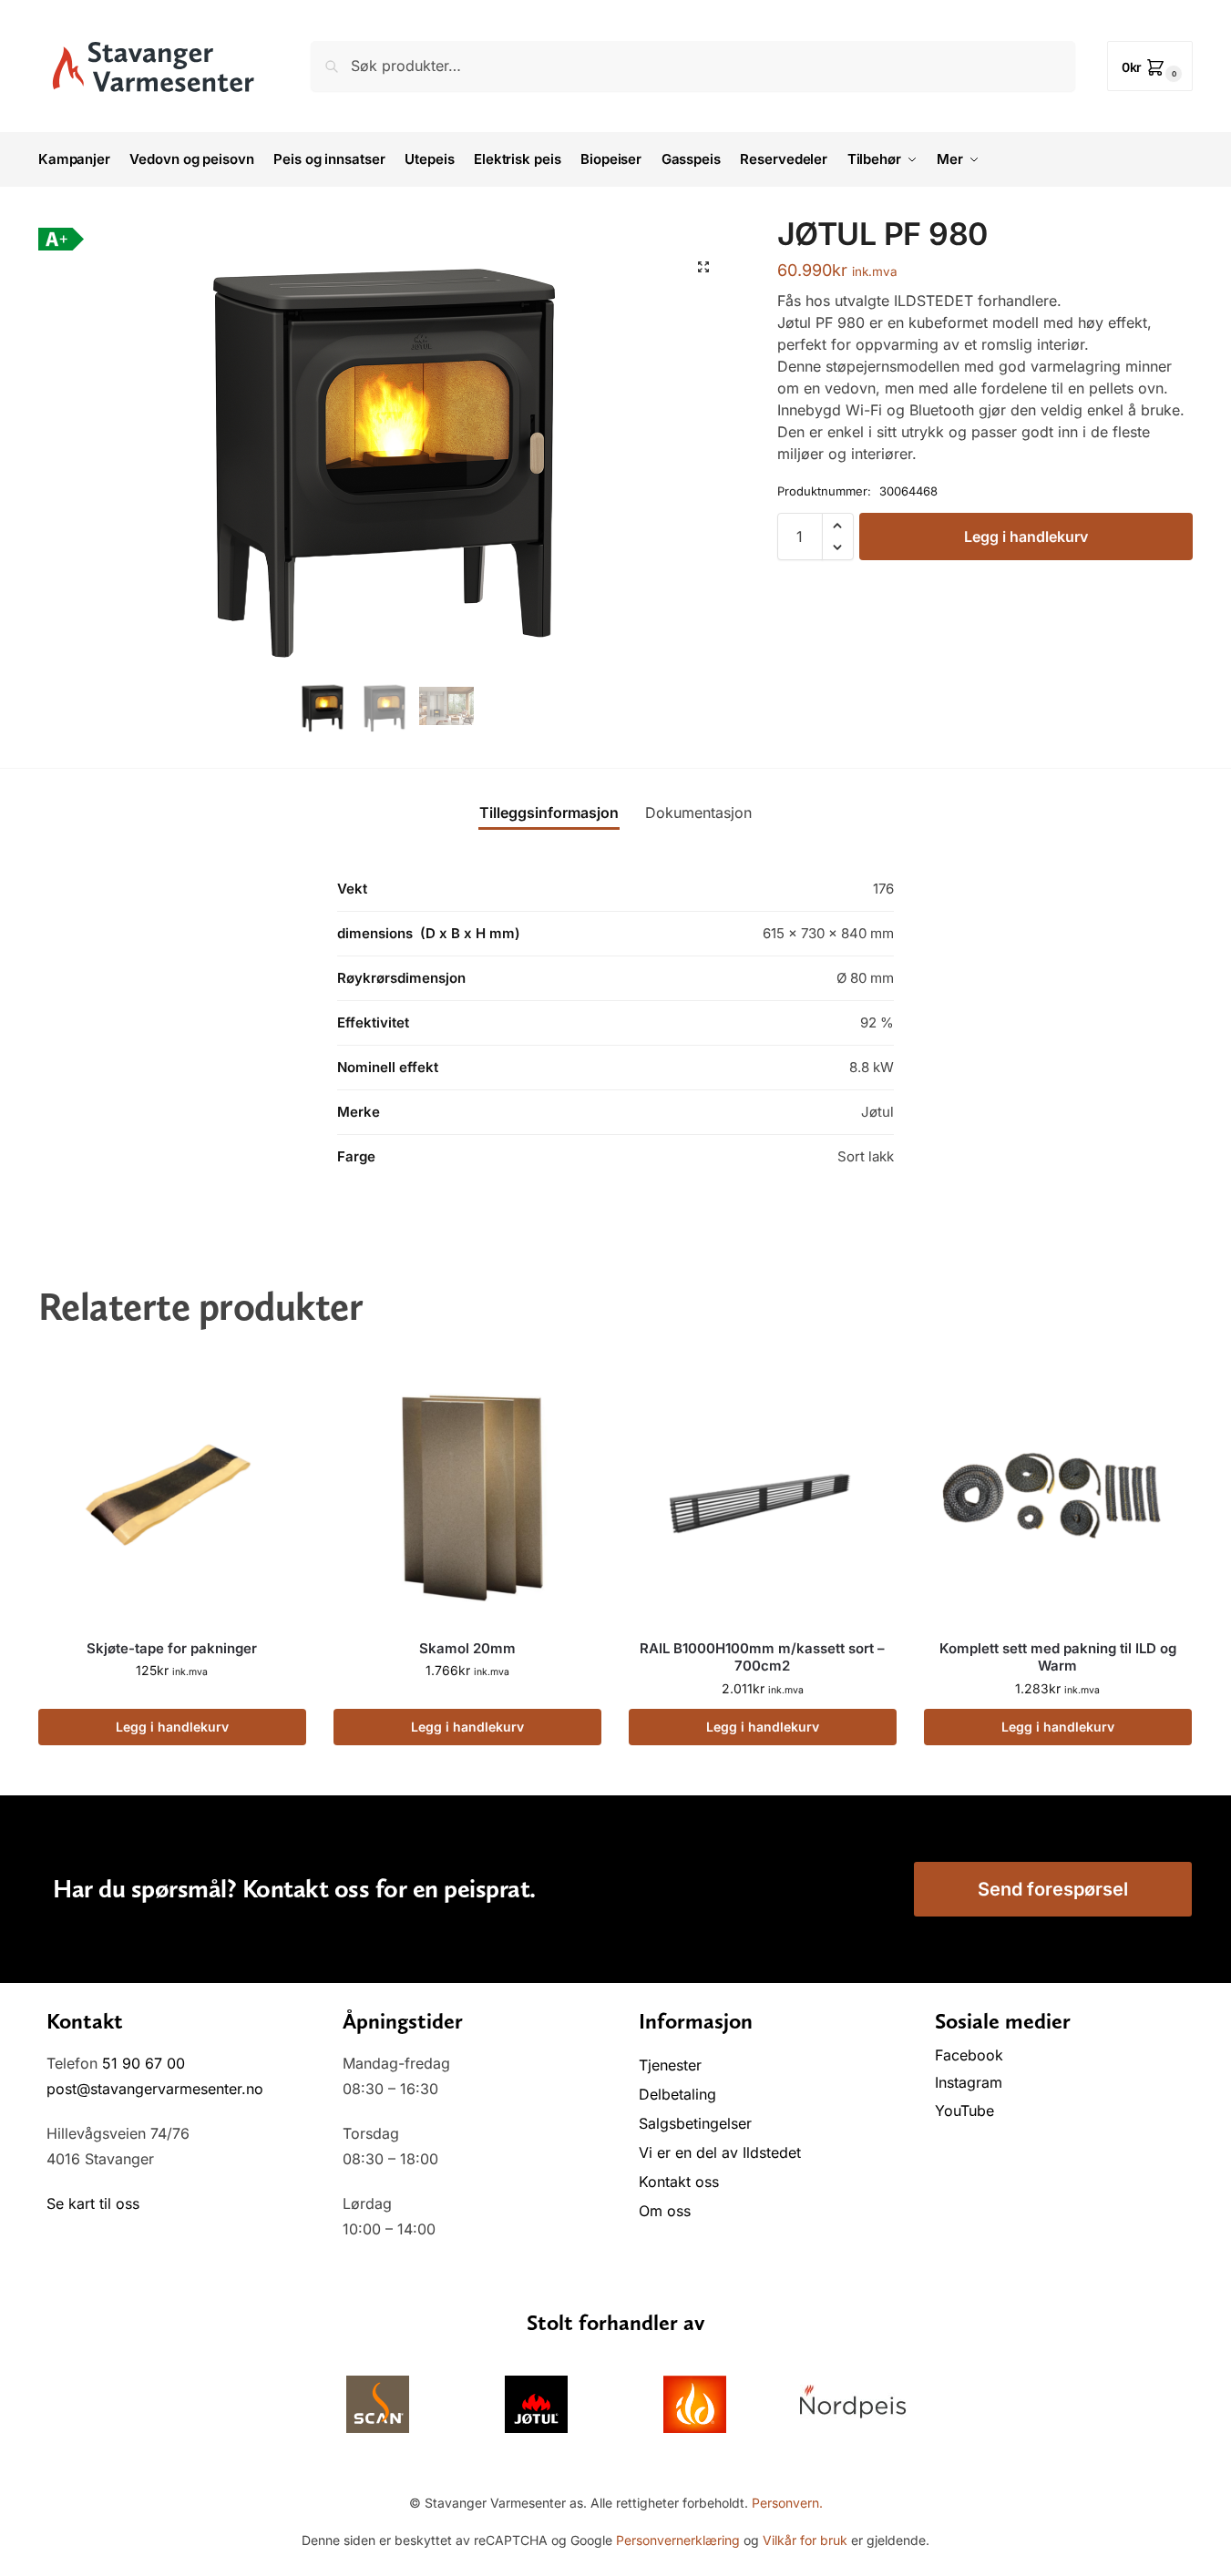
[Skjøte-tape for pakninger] (172, 1491)
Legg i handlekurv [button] (172, 1727)
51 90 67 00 (144, 2063)
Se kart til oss (93, 2203)
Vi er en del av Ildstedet (720, 2152)
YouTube (964, 2111)
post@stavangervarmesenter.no (155, 2089)
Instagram (969, 2082)
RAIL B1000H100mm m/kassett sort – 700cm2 (762, 1657)
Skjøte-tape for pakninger (172, 1648)
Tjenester (670, 2065)
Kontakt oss (679, 2182)
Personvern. (787, 2503)
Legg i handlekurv (1026, 537)
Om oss (665, 2211)
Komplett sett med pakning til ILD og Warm (1058, 1657)
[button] (1150, 66)
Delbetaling (677, 2094)
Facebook (971, 2055)
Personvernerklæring (678, 2540)
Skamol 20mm (467, 1648)
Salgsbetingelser (695, 2123)
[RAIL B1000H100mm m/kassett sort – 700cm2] (763, 1491)
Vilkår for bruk (805, 2540)
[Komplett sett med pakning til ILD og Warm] (1058, 1491)
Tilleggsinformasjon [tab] (549, 813)
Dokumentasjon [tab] (698, 813)
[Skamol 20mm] (467, 1491)
